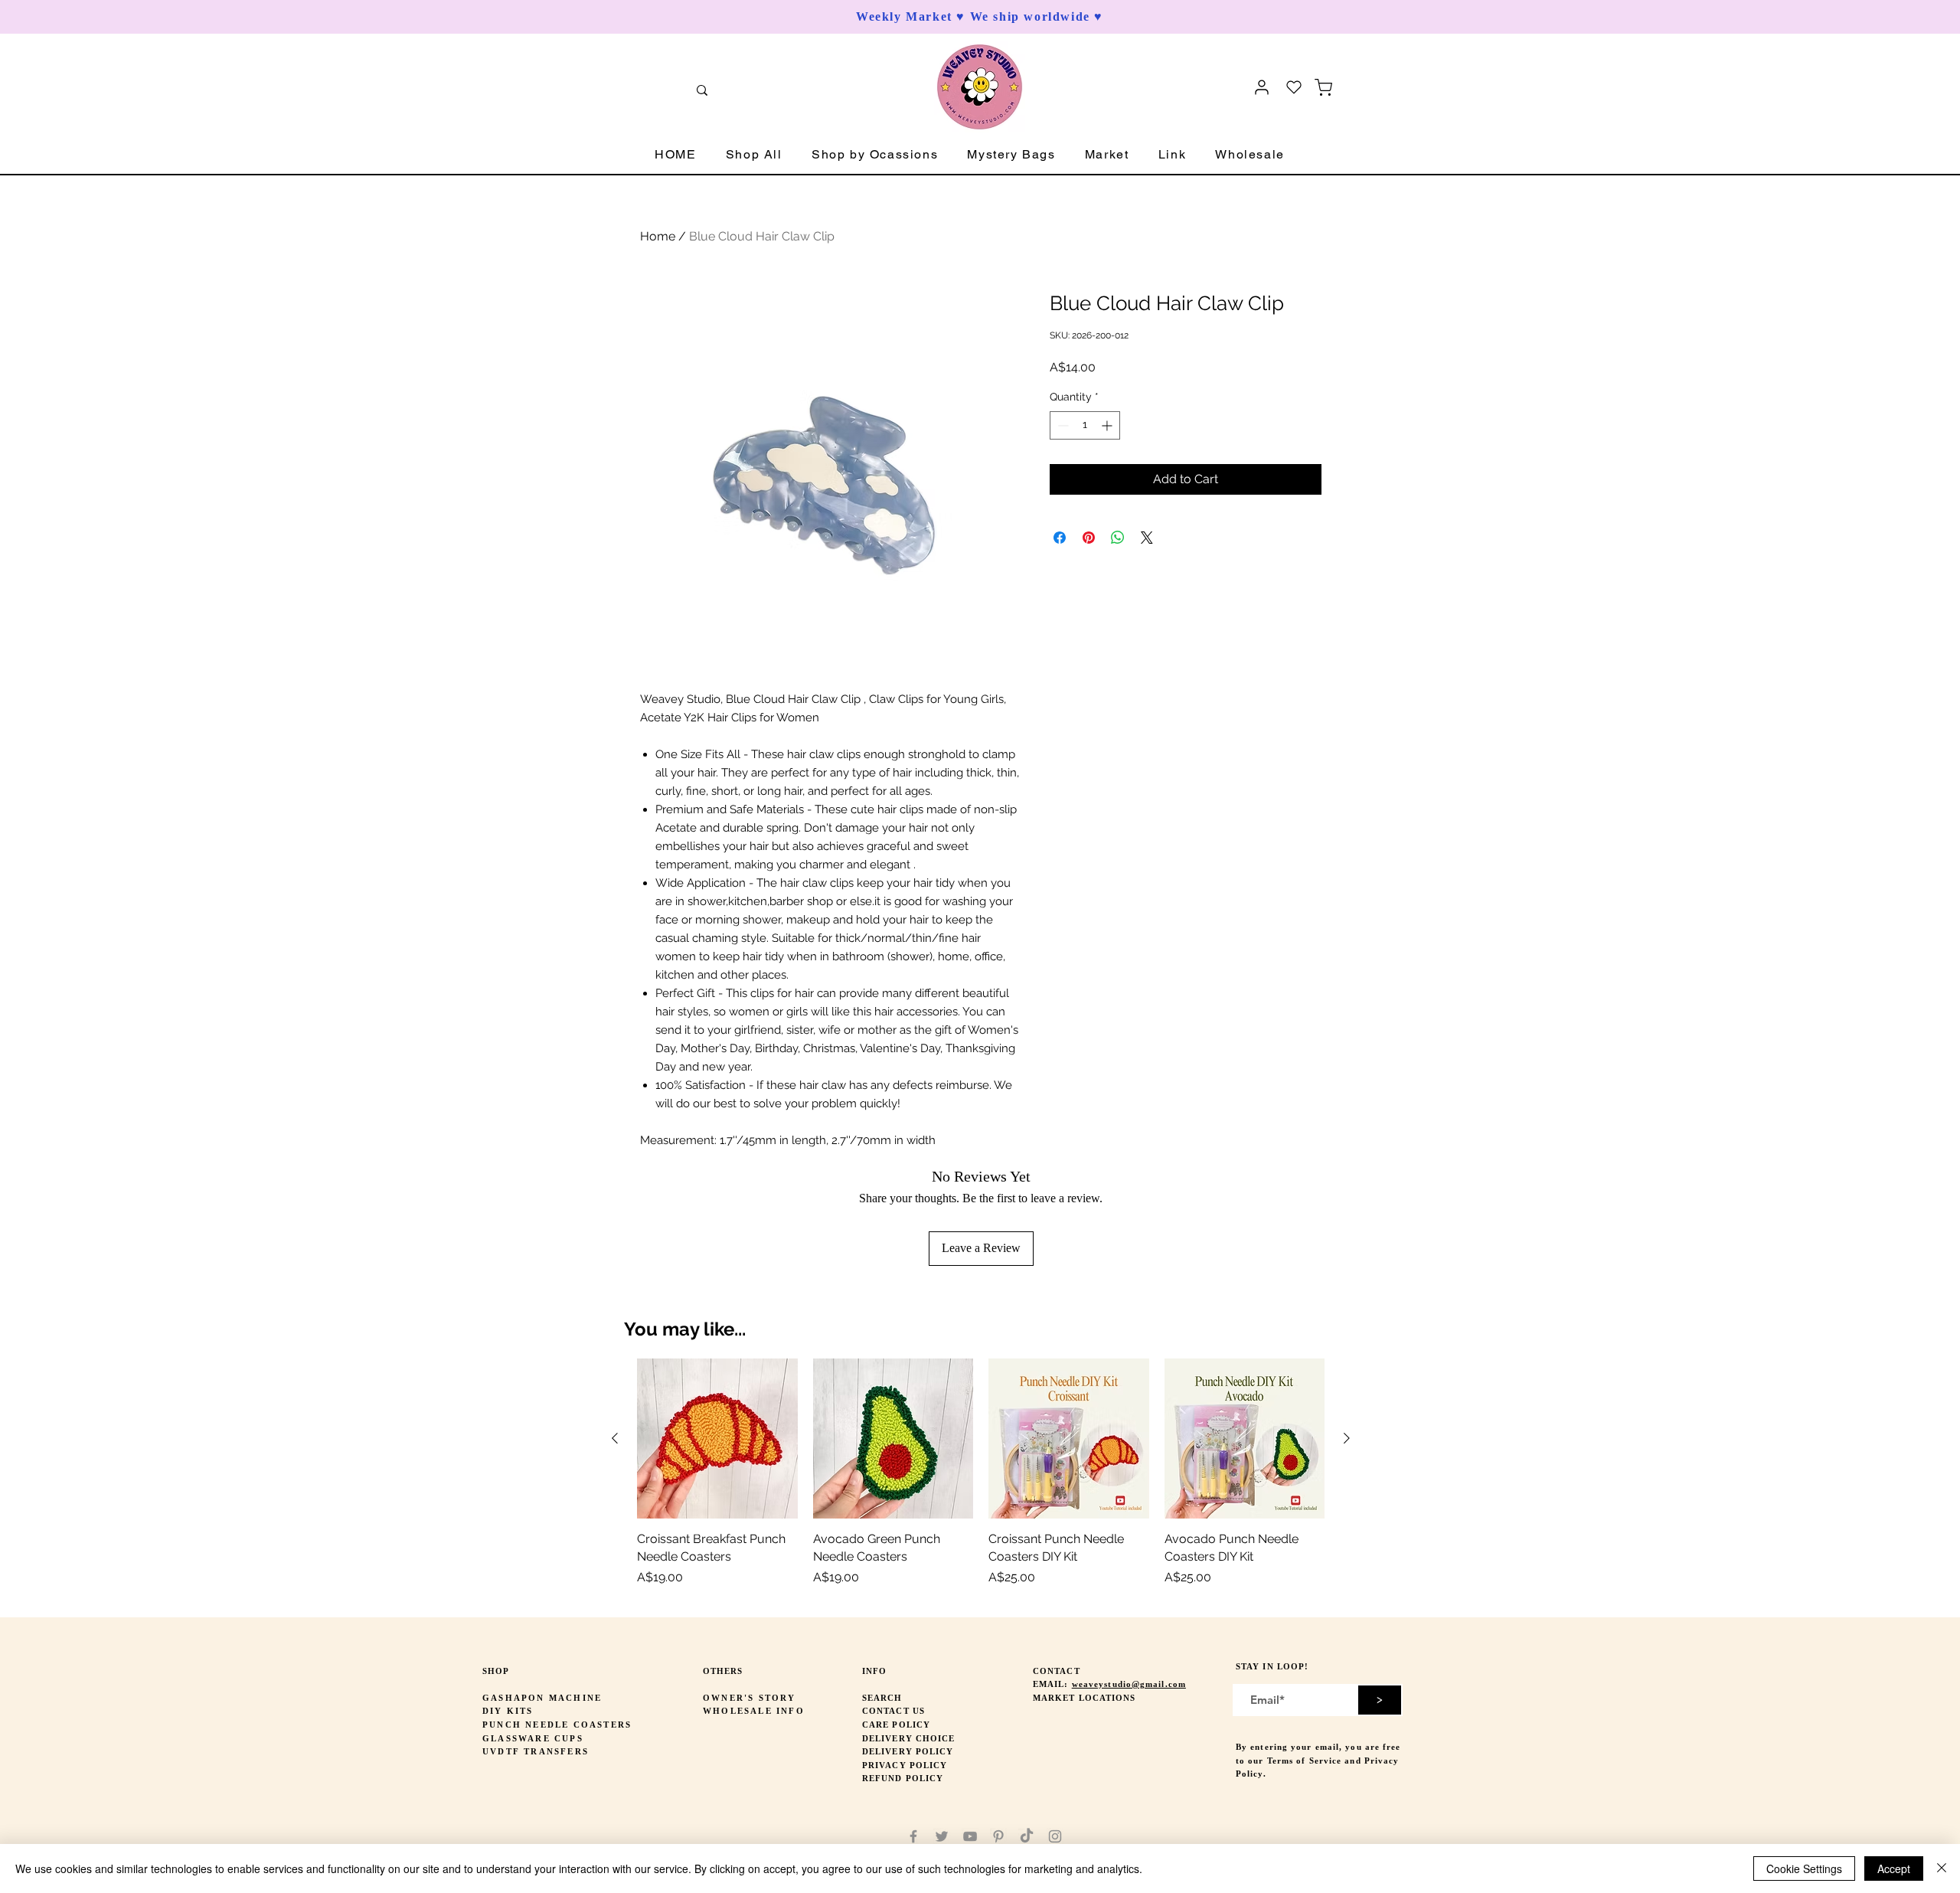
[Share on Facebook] (1060, 538)
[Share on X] (1147, 538)
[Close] (1942, 1868)
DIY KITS (508, 1711)
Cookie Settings (1804, 1868)
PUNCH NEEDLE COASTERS (557, 1725)
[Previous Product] (615, 1438)
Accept (1894, 1868)
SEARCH (882, 1698)
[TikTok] (1027, 1836)
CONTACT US (893, 1711)
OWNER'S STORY (750, 1698)
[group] (981, 1481)
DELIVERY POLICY (908, 1751)
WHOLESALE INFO (754, 1711)
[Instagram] (1055, 1836)
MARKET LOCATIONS (1085, 1698)
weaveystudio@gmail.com (1129, 1684)
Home (658, 236)
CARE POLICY (896, 1725)
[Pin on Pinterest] (1089, 538)
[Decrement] (1062, 425)
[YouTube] (970, 1836)
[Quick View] (717, 1439)
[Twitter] (942, 1836)
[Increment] (1108, 425)
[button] (754, 155)
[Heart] (1294, 87)
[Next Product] (1347, 1438)
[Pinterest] (998, 1836)
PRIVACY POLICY (905, 1765)
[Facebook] (913, 1836)
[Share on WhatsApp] (1118, 538)
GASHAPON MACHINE (542, 1698)
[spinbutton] (1085, 425)
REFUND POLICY (903, 1778)
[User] (1262, 87)
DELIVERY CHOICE (909, 1738)
